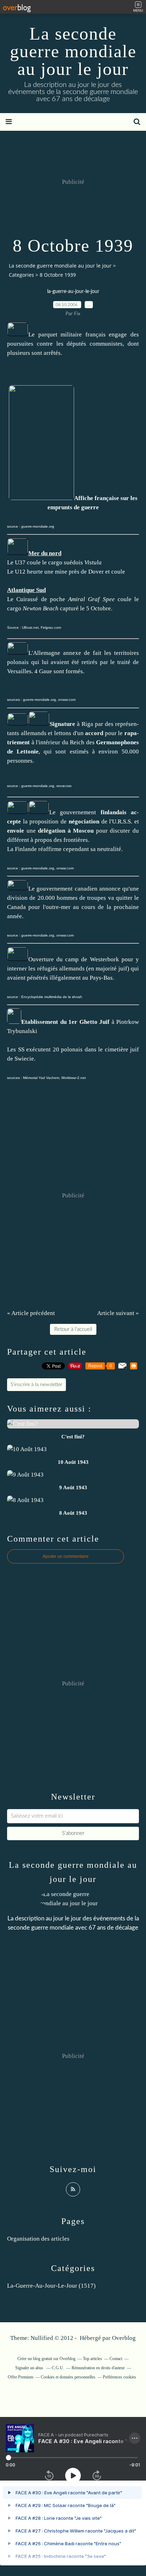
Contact (116, 2359)
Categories (21, 275)
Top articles (92, 2359)
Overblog (124, 2338)
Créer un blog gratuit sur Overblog (46, 2359)
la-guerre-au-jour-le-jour (73, 292)
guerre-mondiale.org (38, 526)
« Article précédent (31, 1313)
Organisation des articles (38, 2239)
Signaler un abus (30, 2368)
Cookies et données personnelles (68, 2377)
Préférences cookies (119, 2377)
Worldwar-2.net (74, 1078)
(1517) (51, 2286)
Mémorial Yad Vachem (41, 1078)
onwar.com (67, 700)
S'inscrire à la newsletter (36, 1385)
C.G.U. (58, 2368)
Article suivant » (118, 1313)
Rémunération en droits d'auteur (98, 2368)
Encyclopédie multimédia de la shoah (52, 997)
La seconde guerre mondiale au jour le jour (73, 51)
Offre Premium (21, 2377)
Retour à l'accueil (73, 1329)
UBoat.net (30, 627)
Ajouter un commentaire (66, 1556)
